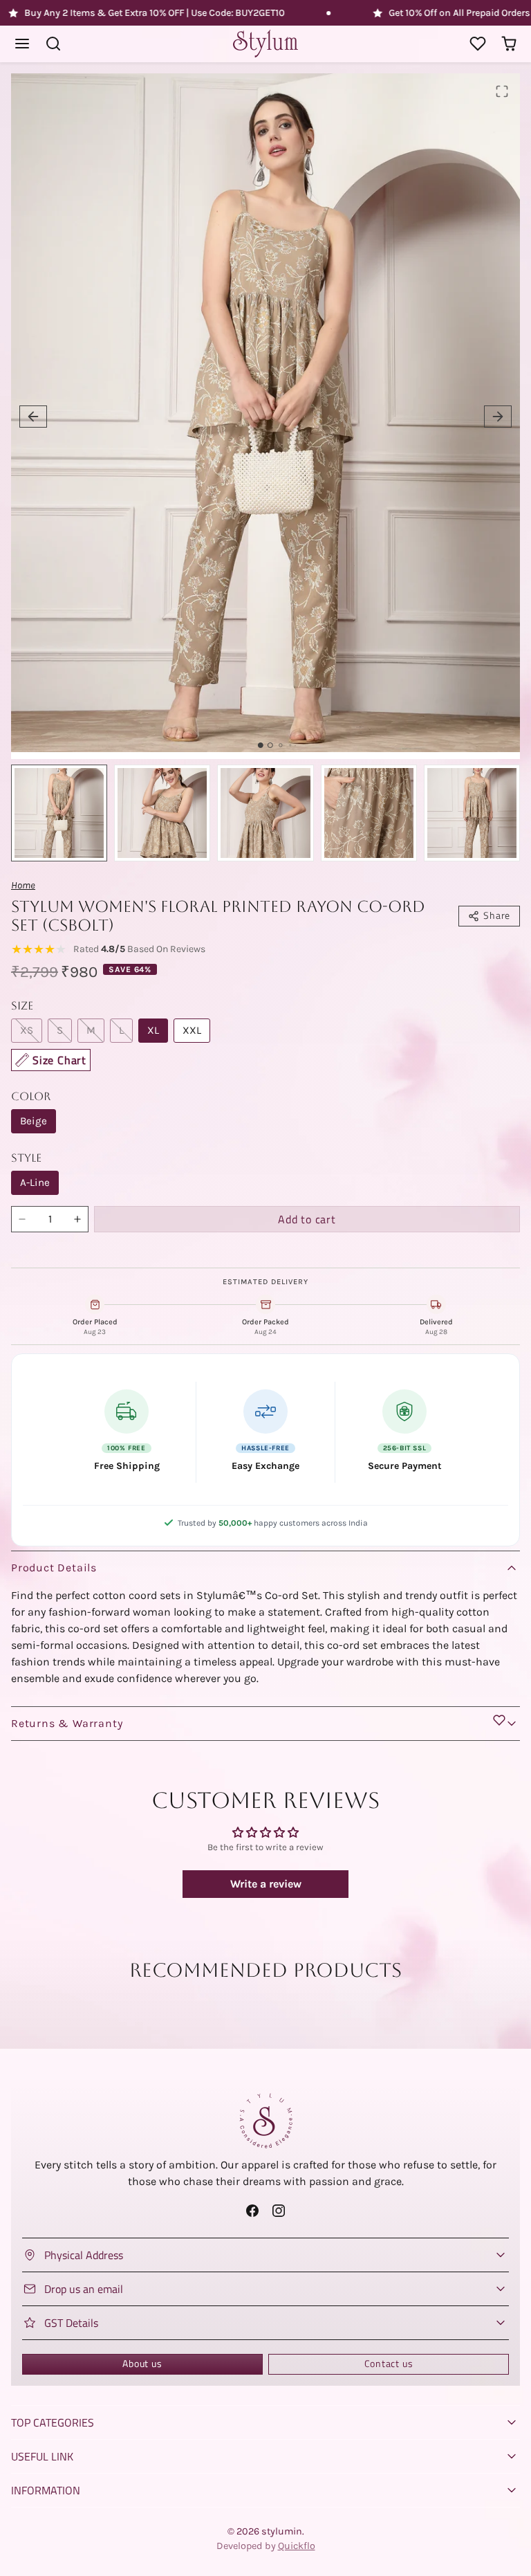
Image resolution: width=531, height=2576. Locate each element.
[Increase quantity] (77, 1219)
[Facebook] (253, 2211)
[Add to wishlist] (499, 1720)
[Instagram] (278, 2211)
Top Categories (53, 2422)
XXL (192, 1030)
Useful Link (42, 2456)
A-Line (35, 1182)
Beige (34, 1121)
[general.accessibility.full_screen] (502, 91)
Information (46, 2490)
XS (27, 1030)
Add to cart (307, 1219)
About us (142, 2364)
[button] (22, 44)
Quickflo (297, 2546)
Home (23, 885)
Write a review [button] (266, 1884)
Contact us (389, 2364)
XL (153, 1030)
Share (497, 915)
